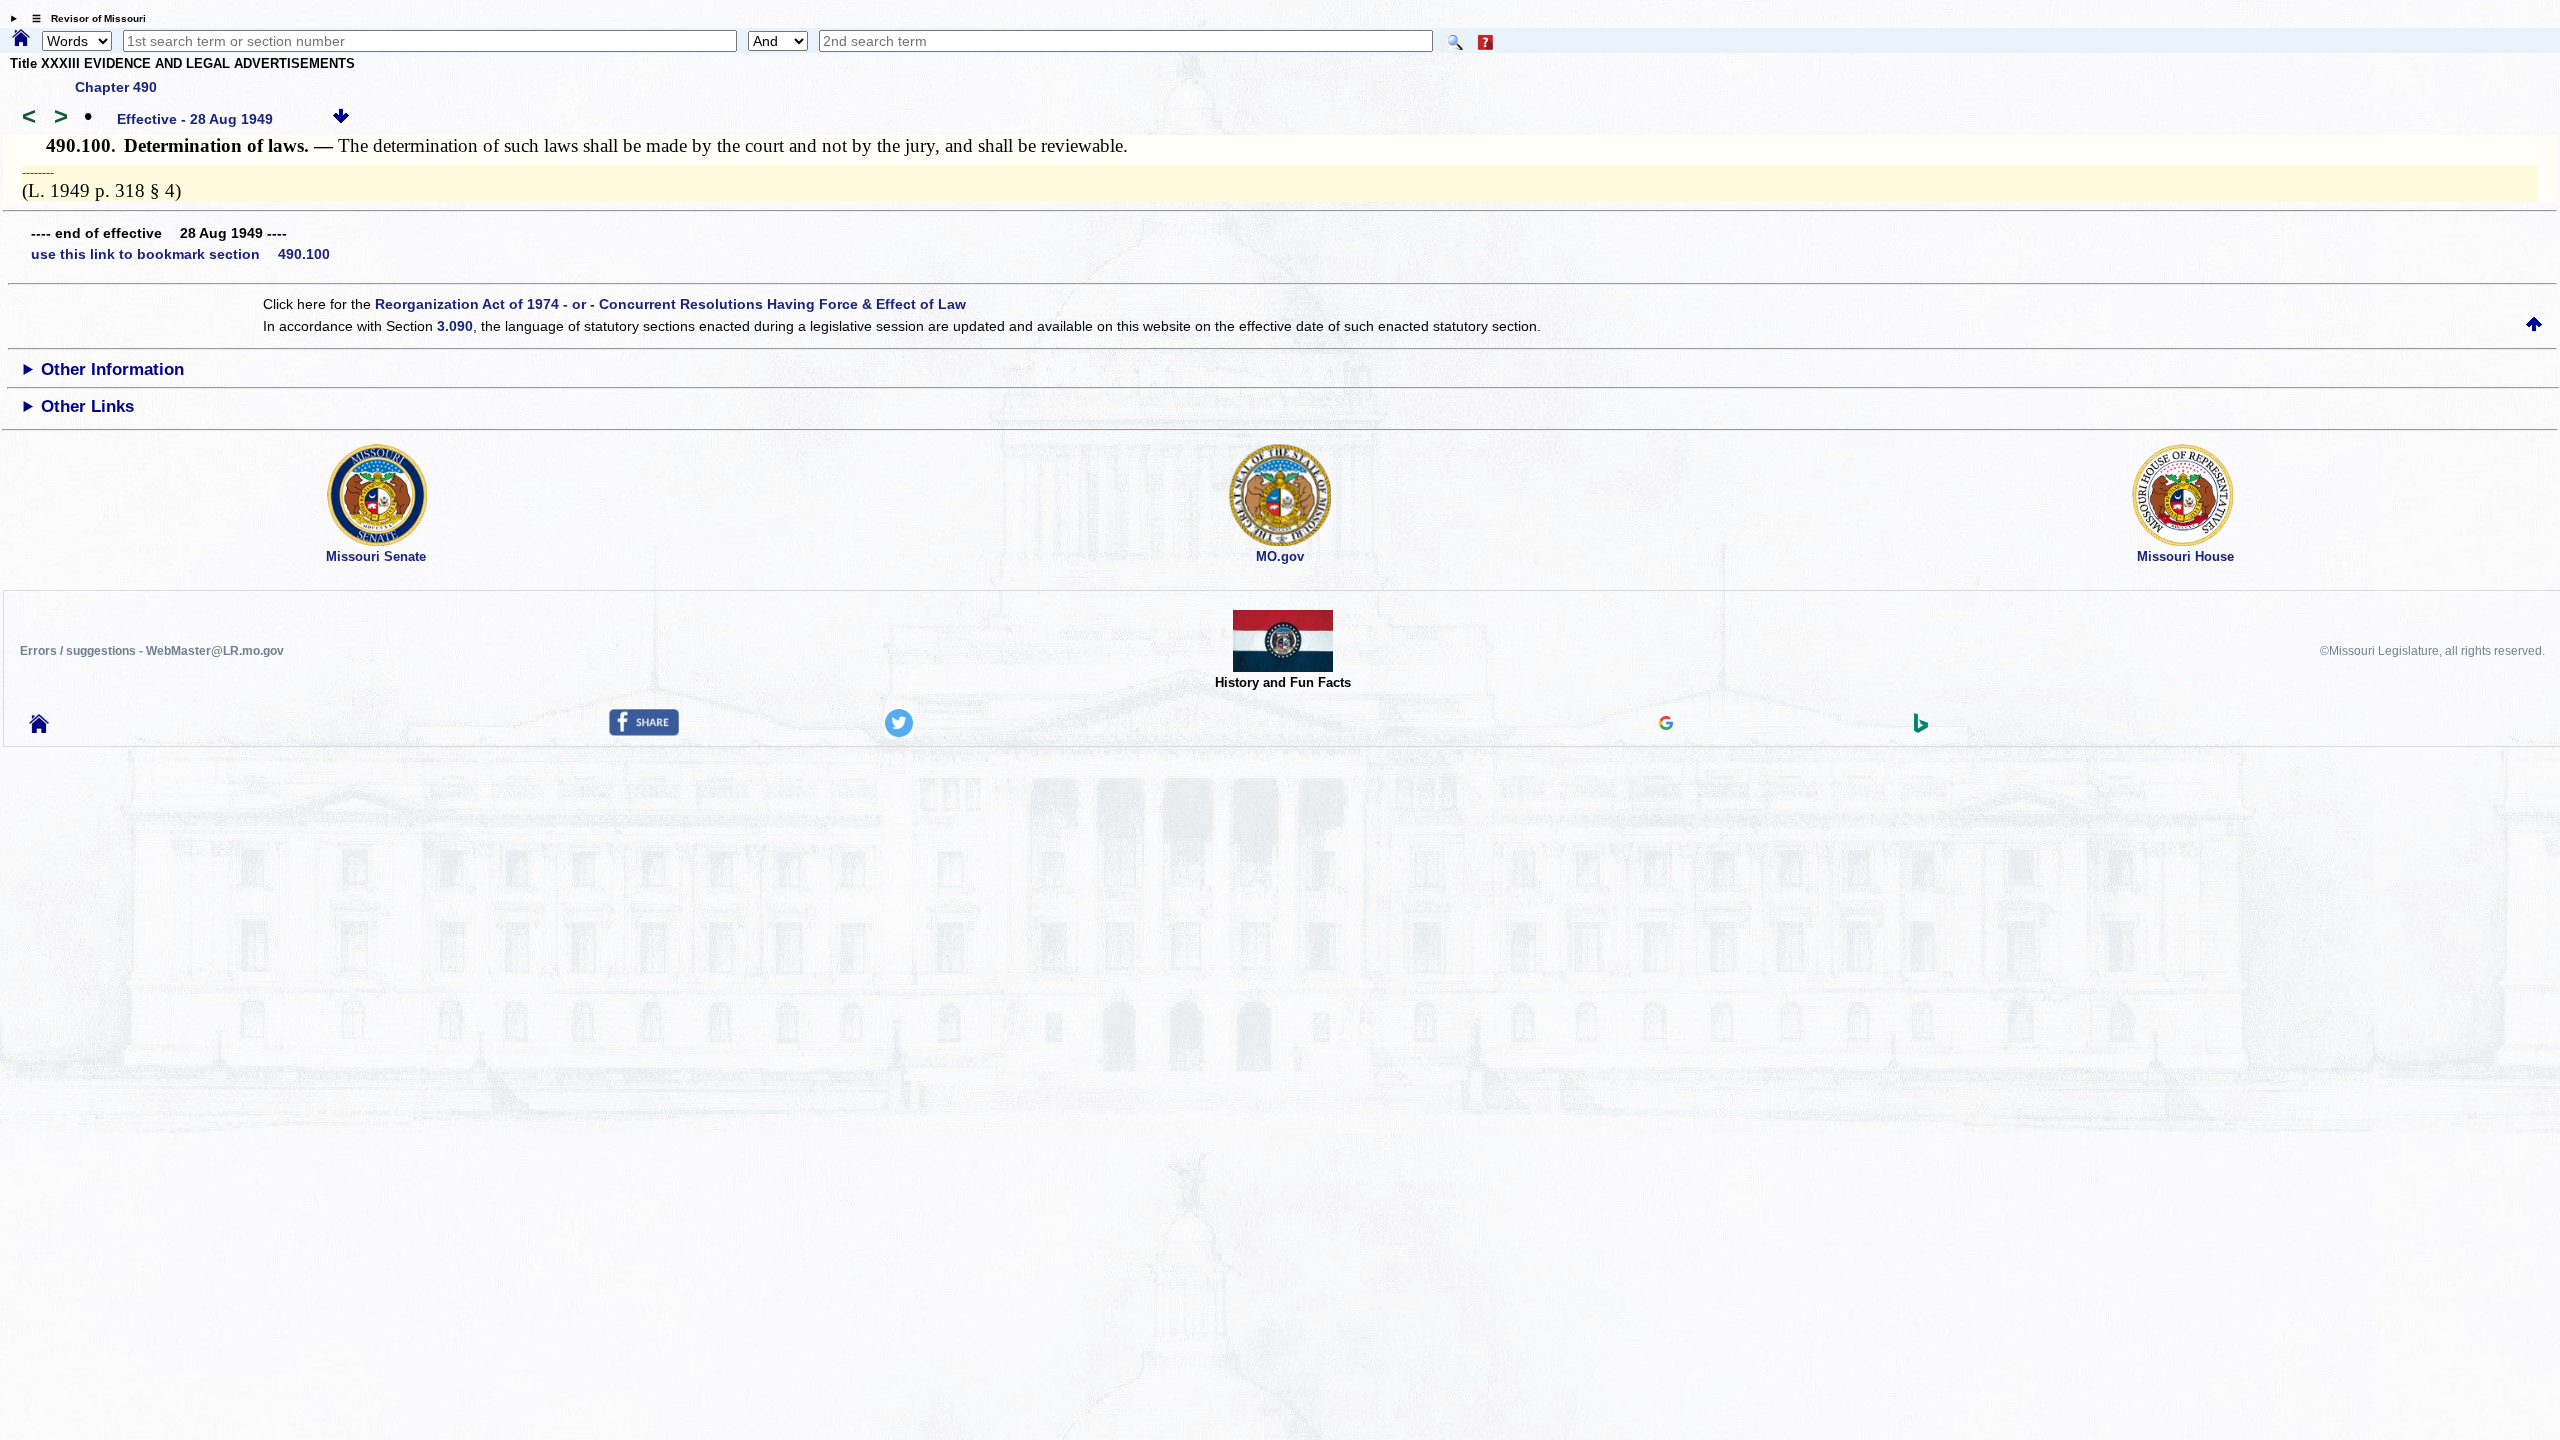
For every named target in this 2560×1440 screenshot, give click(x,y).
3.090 (455, 326)
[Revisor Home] (39, 728)
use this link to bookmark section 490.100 (180, 254)
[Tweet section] (899, 732)
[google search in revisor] (1666, 725)
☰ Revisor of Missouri (84, 18)
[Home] (21, 39)
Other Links (87, 406)
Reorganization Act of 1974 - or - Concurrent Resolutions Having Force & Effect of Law (670, 304)
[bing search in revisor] (1921, 728)
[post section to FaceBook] (644, 731)
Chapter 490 (116, 87)
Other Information (112, 369)
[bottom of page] (341, 119)
